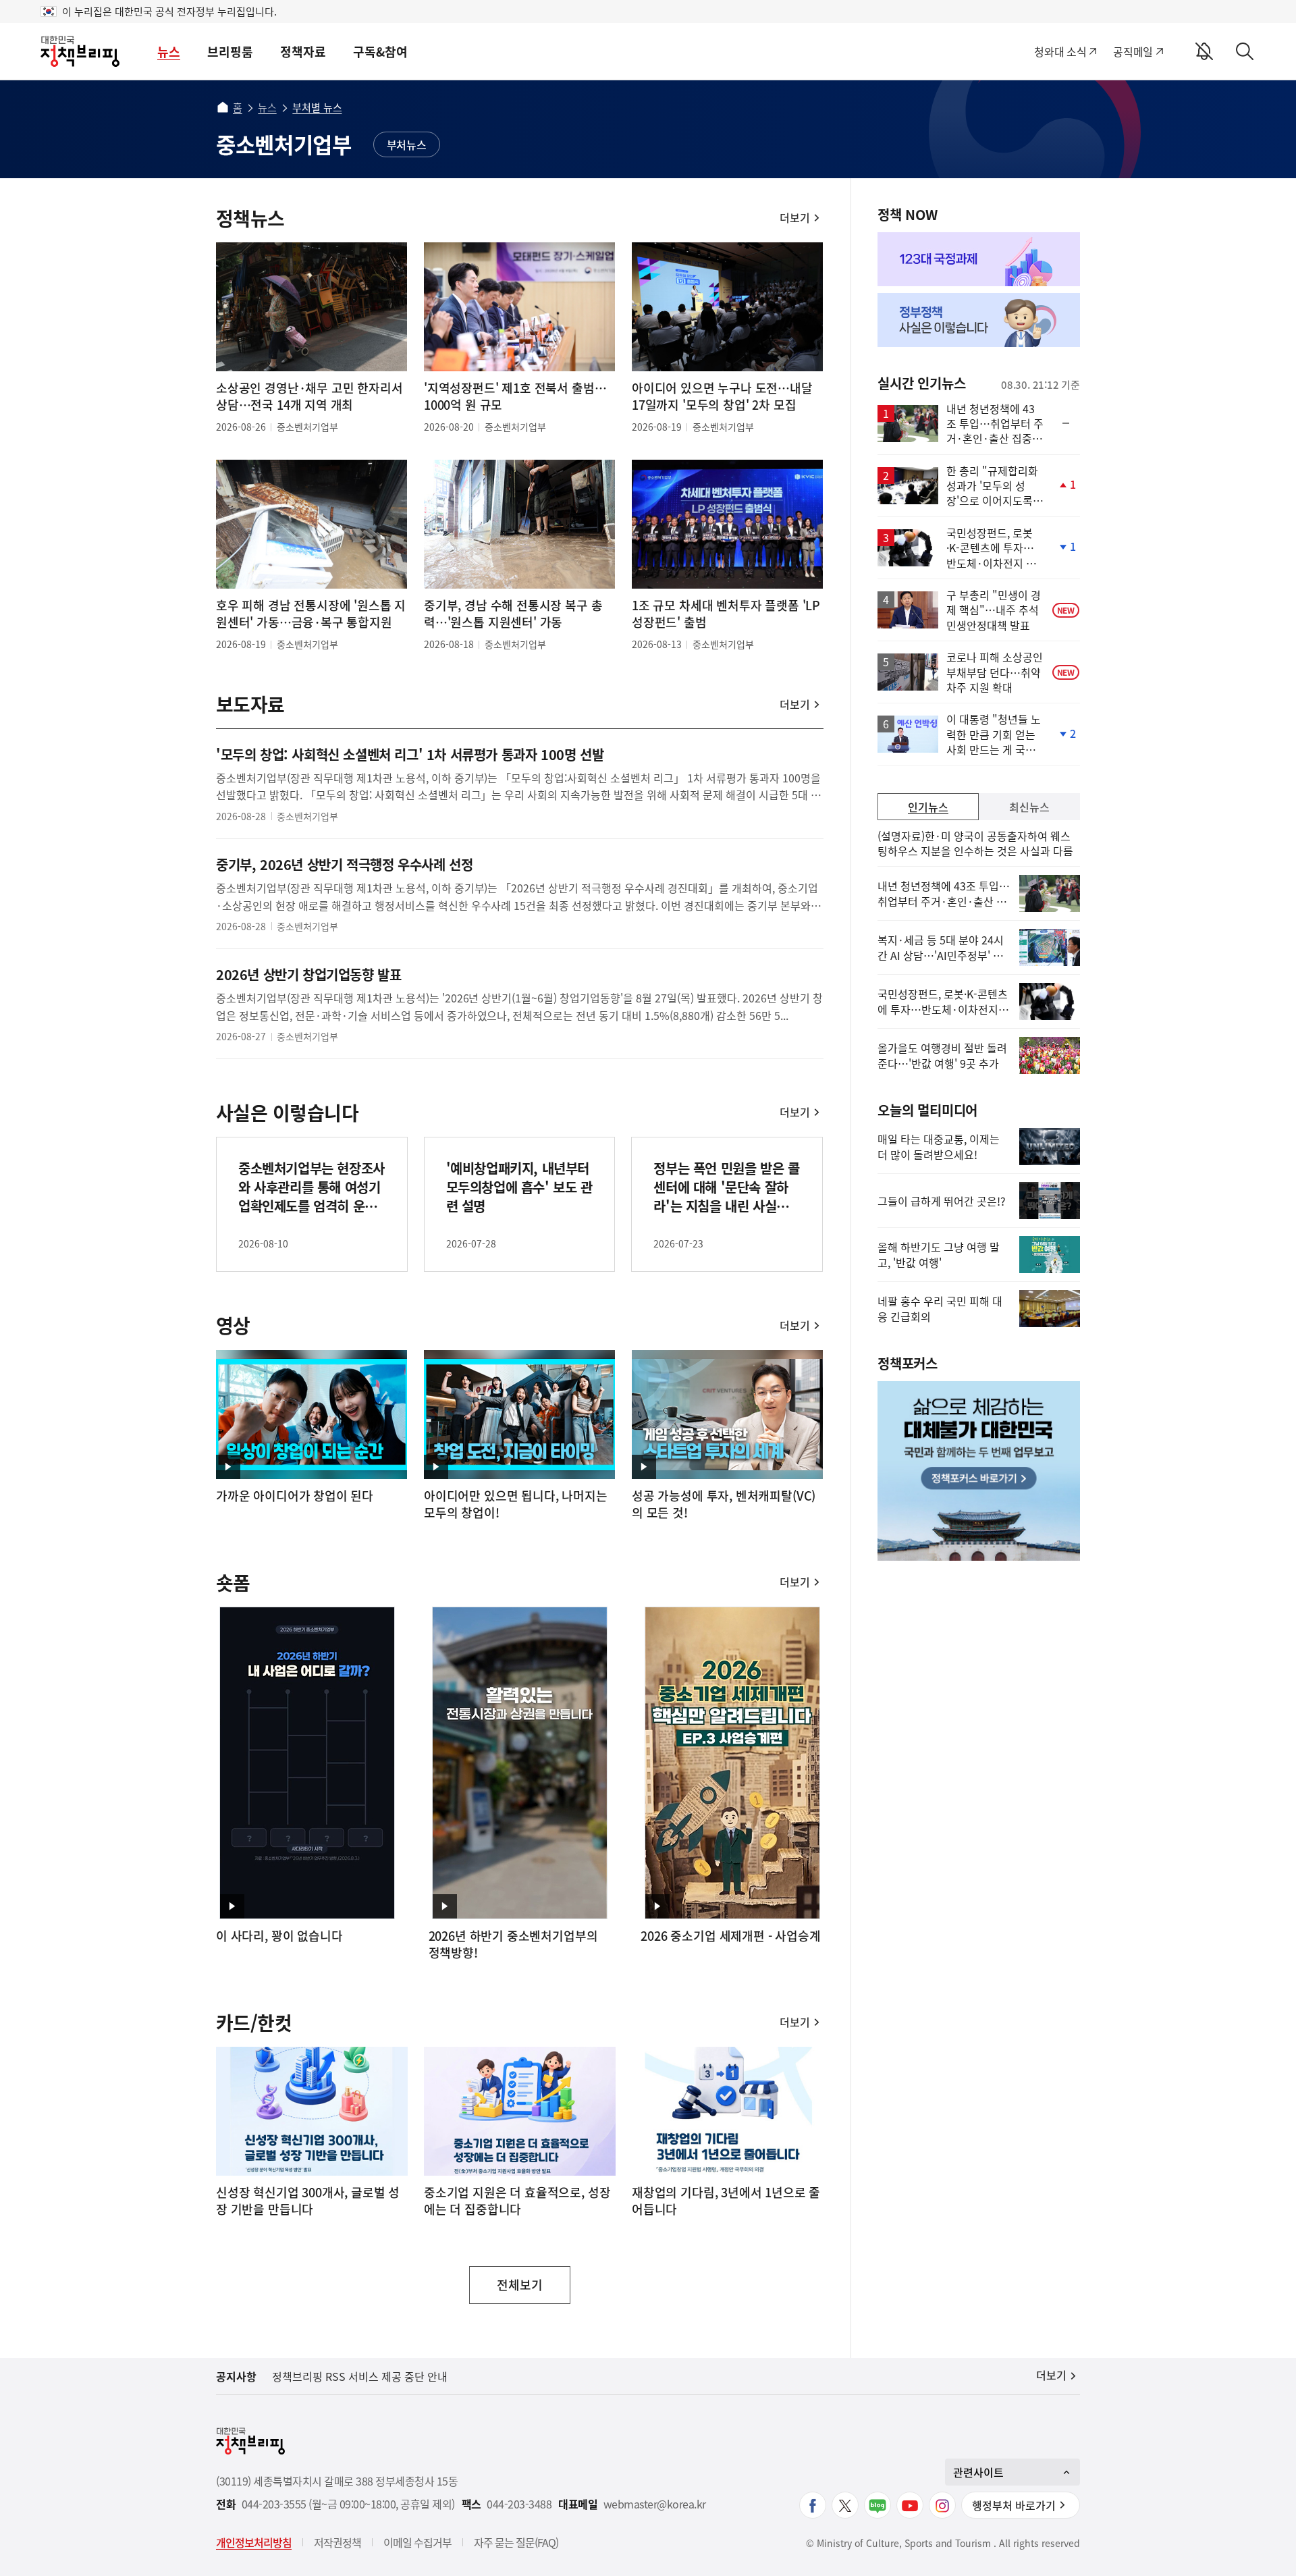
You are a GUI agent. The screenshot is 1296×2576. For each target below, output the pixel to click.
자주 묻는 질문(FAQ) (516, 2542)
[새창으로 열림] (979, 259)
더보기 (795, 217)
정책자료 (303, 52)
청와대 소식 (1060, 51)
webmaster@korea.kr (655, 2504)
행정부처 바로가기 (1014, 2505)
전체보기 (520, 2290)
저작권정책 (337, 2542)
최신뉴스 (1029, 807)
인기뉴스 (928, 807)
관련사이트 (978, 2472)
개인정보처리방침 (254, 2542)
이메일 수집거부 (417, 2542)
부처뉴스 (407, 144)
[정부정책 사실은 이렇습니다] (979, 320)
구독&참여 (380, 52)
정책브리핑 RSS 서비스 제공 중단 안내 (360, 2376)
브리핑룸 (230, 52)
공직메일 (1133, 51)
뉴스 (169, 52)
